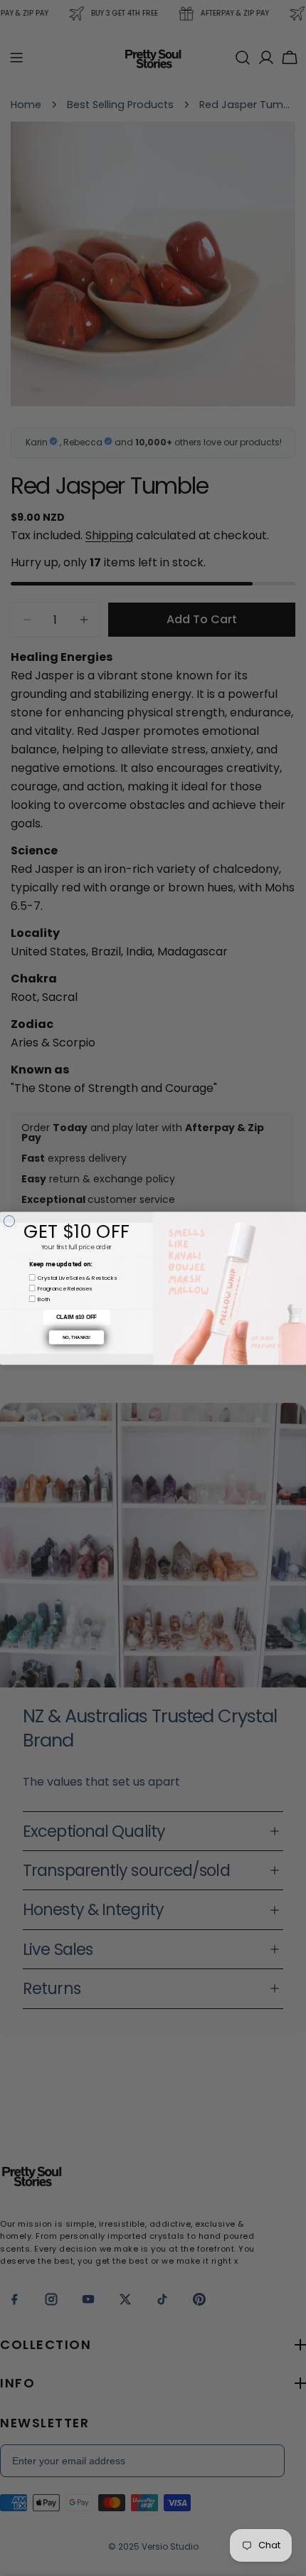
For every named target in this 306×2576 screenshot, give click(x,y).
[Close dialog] (9, 1220)
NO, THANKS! (77, 1337)
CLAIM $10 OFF (76, 1317)
